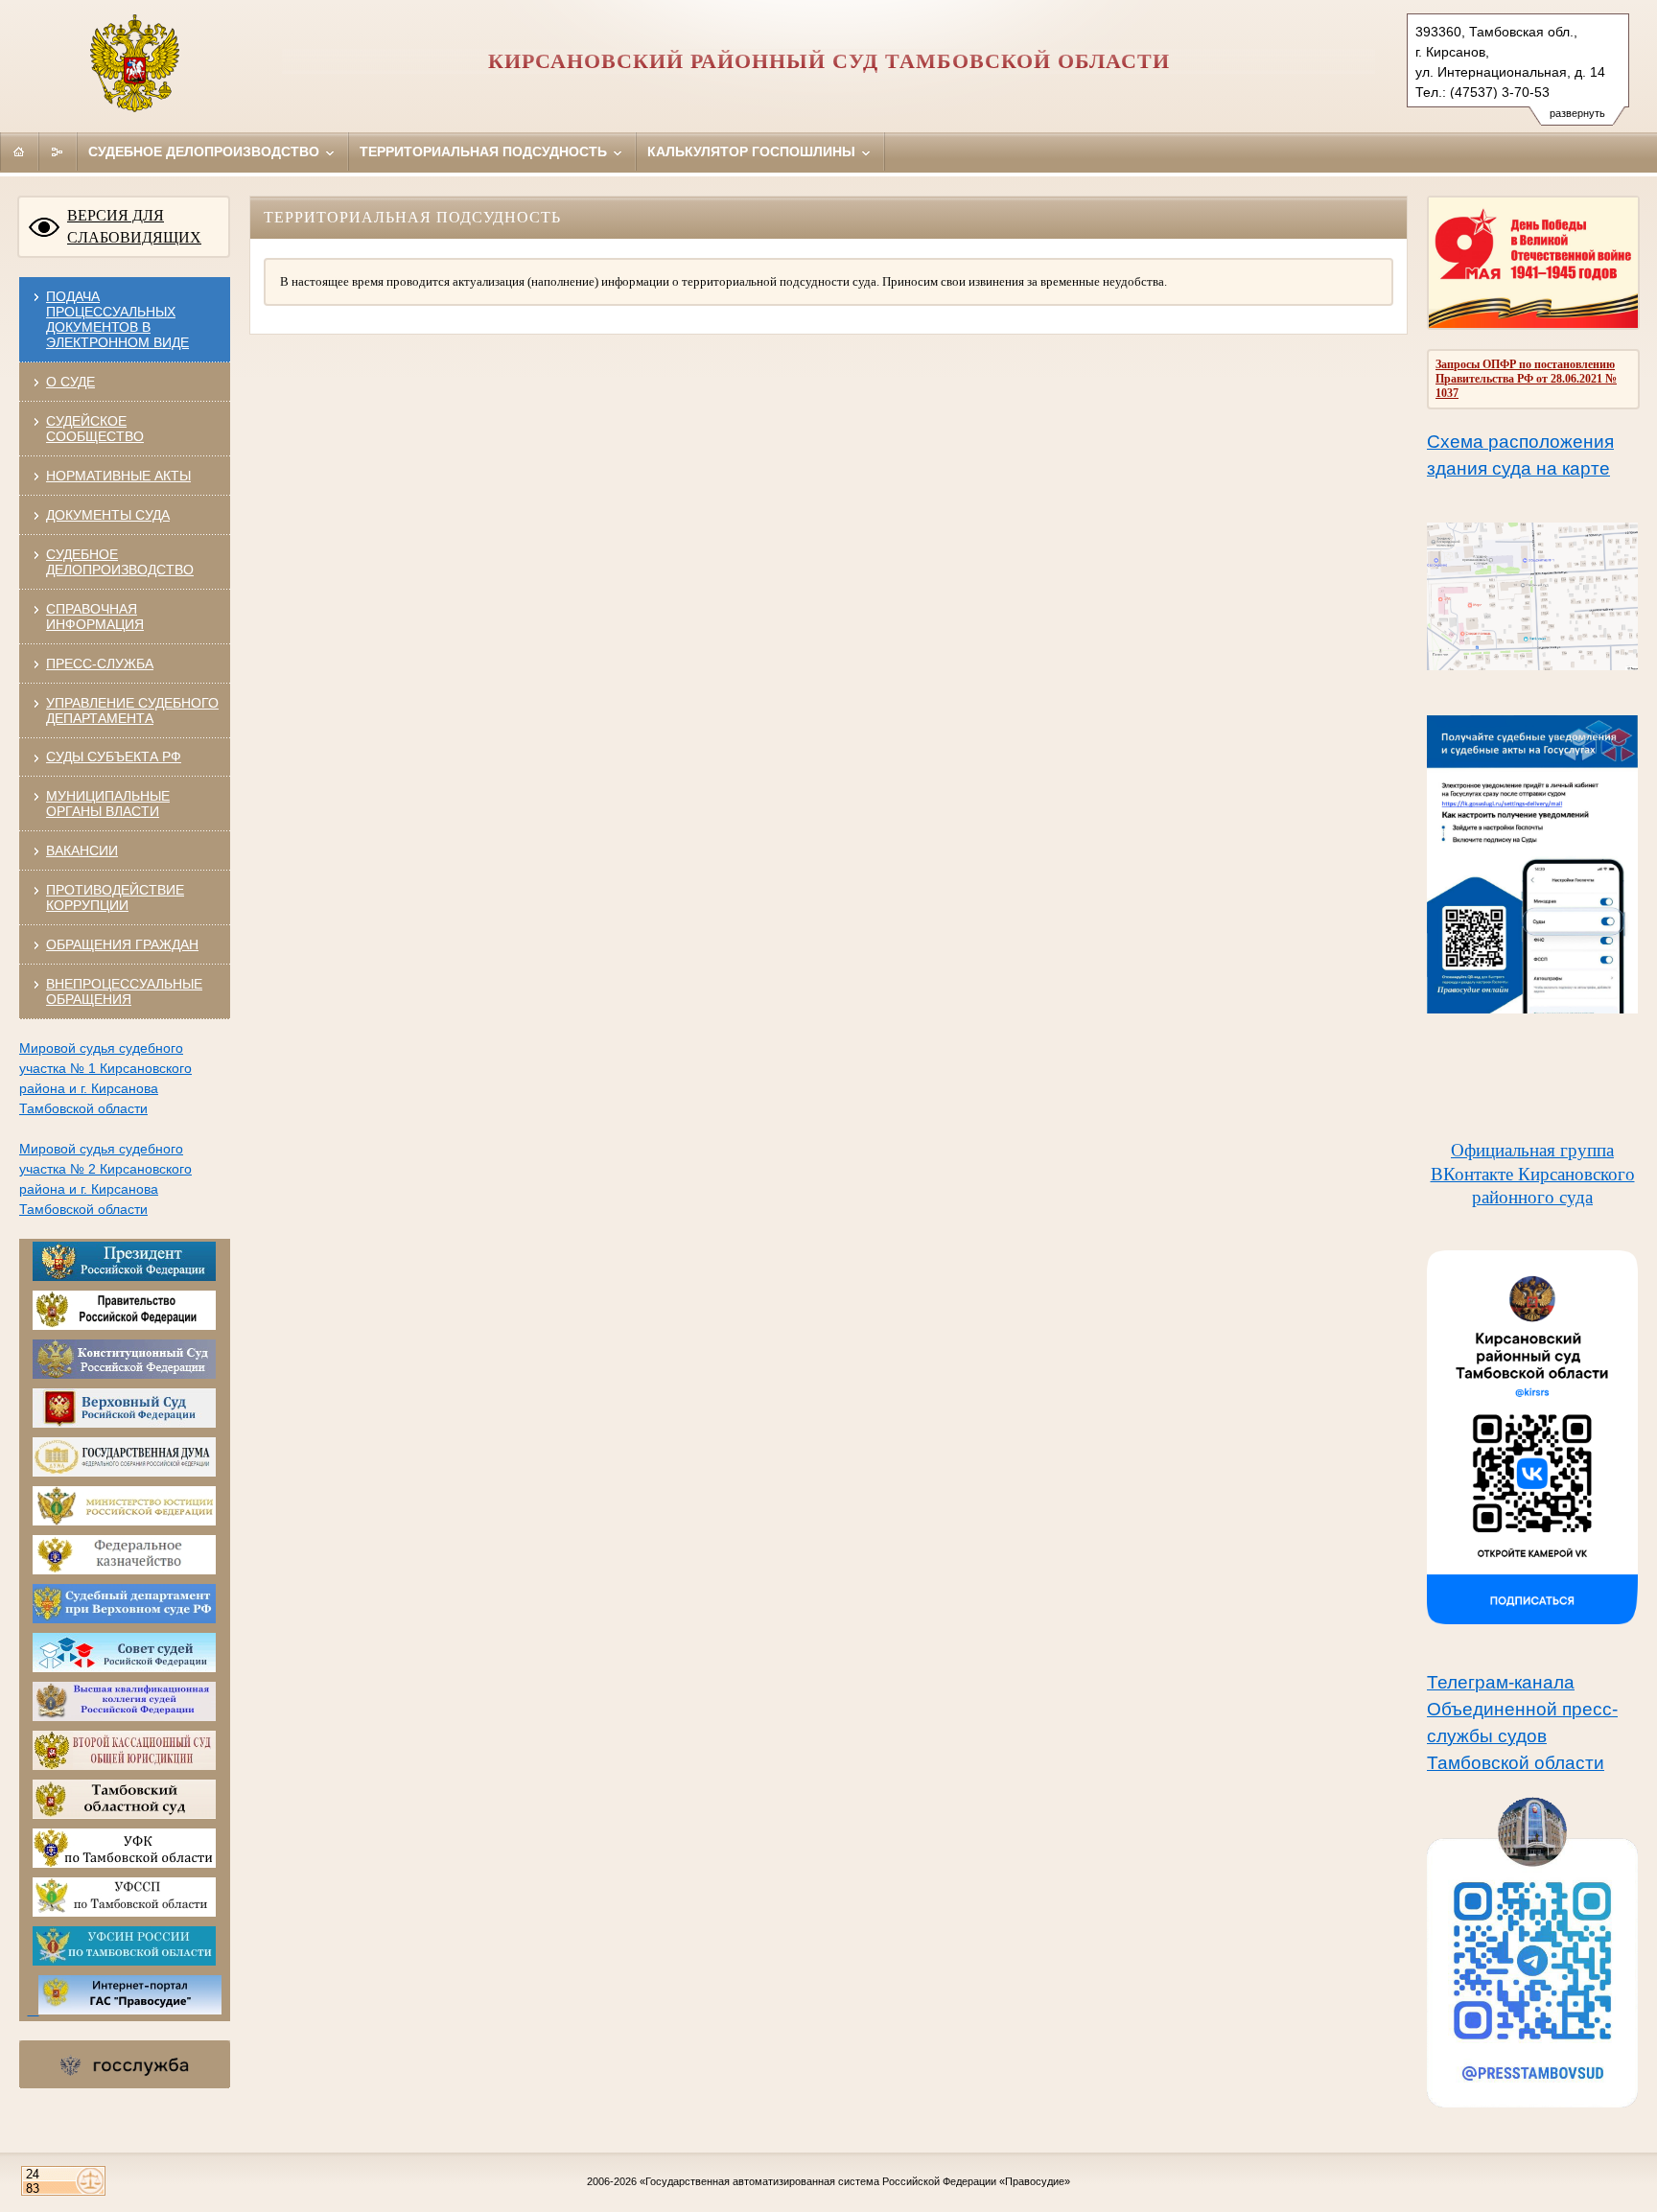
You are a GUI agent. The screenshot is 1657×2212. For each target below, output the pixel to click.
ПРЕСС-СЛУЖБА (100, 664)
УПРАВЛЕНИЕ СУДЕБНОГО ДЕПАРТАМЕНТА (132, 710)
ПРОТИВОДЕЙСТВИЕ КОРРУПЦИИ (115, 897)
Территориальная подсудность (485, 151)
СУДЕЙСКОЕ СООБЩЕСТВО (95, 429)
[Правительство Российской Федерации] (124, 1326)
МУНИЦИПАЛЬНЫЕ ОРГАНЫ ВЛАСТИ (108, 803)
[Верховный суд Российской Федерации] (124, 1424)
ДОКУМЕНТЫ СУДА (108, 515)
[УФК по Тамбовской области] (124, 1864)
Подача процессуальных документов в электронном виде (117, 319)
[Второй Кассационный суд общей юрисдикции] (124, 1766)
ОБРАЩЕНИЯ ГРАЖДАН (122, 944)
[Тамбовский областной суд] (124, 1815)
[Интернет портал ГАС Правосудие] (124, 2011)
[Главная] (19, 151)
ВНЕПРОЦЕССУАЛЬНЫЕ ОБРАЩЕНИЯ (124, 991)
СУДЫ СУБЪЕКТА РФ (114, 757)
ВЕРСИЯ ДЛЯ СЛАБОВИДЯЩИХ (134, 226)
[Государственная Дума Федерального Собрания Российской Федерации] (124, 1473)
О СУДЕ (70, 382)
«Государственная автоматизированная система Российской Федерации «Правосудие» (855, 2181)
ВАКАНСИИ (82, 850)
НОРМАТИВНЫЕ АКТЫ (118, 476)
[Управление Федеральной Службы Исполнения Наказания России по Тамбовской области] (124, 1962)
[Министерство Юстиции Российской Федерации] (124, 1522)
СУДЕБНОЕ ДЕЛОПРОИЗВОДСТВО (120, 562)
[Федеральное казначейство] (124, 1571)
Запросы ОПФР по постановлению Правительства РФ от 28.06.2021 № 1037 (1526, 379)
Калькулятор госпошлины (753, 151)
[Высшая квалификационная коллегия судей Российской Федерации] (124, 1717)
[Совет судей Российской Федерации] (124, 1668)
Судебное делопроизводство (206, 151)
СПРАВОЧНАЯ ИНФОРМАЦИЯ (95, 617)
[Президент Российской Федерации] (124, 1277)
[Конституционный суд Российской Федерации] (124, 1375)
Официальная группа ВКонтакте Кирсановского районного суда (1533, 1174)
